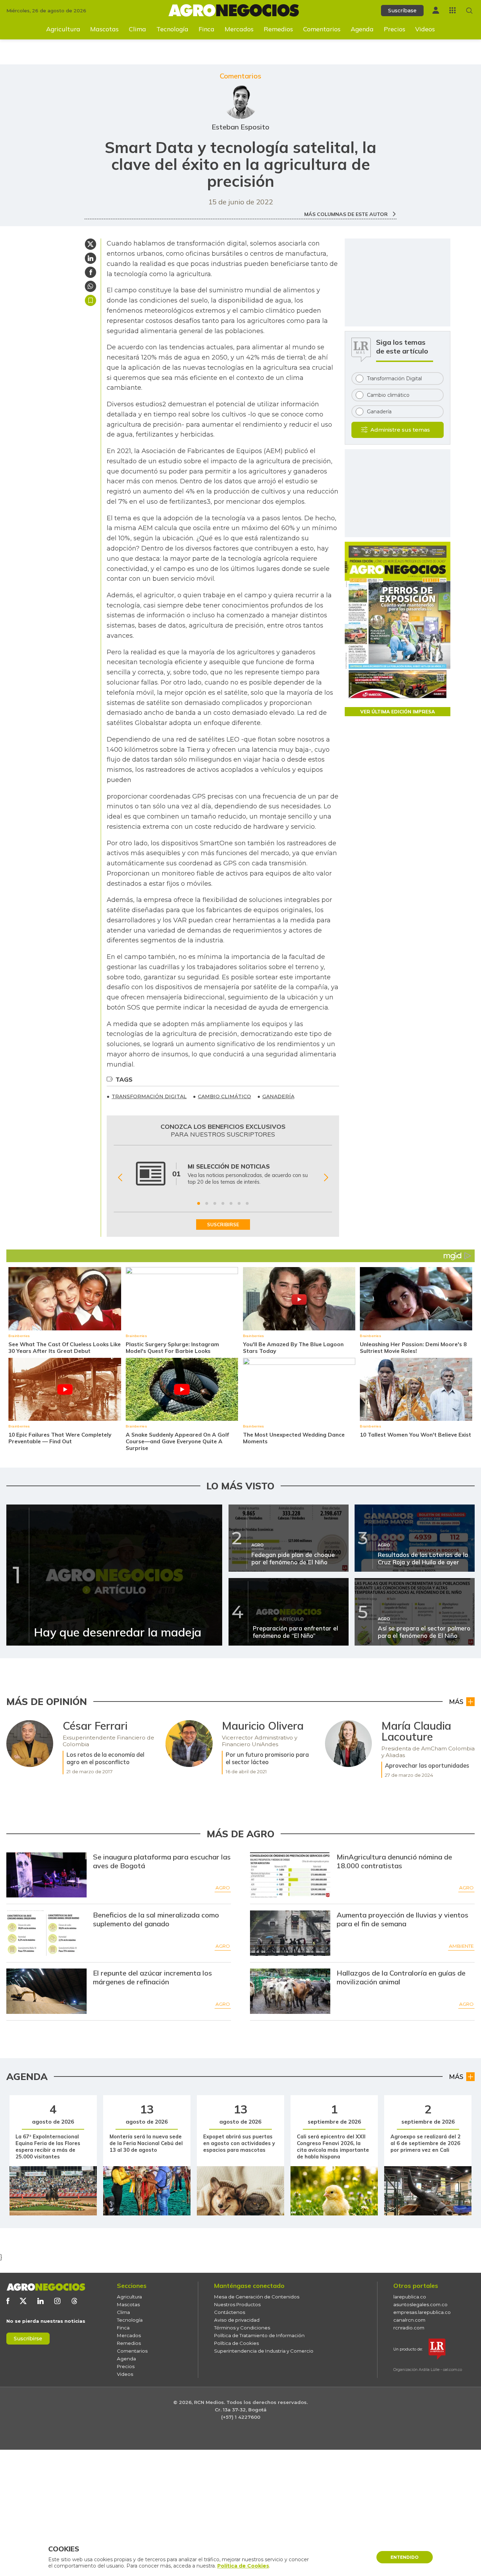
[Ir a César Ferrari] (30, 1744)
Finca (207, 29)
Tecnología (172, 29)
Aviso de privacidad (237, 2320)
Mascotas (104, 29)
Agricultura (63, 29)
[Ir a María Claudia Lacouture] (348, 1744)
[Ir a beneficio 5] (231, 1203)
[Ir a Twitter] (23, 2301)
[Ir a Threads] (74, 2301)
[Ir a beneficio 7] (247, 1203)
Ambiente (461, 1946)
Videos (425, 29)
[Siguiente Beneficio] (326, 1177)
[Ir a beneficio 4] (223, 1203)
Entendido (405, 2557)
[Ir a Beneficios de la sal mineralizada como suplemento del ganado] (47, 1933)
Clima (138, 29)
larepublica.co (410, 2297)
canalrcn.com (409, 2320)
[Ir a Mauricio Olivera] (189, 1744)
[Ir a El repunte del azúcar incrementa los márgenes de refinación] (47, 1991)
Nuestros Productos (237, 2304)
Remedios (278, 29)
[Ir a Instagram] (57, 2301)
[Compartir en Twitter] (90, 244)
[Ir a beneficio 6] (239, 1203)
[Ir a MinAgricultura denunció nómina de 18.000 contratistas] (290, 1875)
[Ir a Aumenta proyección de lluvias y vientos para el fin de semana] (290, 1933)
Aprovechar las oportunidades (427, 1765)
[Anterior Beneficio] (120, 1177)
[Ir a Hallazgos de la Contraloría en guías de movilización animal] (290, 1991)
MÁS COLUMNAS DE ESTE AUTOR (347, 214)
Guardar (90, 300)
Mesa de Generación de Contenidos (257, 2297)
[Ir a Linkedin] (40, 2301)
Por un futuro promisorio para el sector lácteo (267, 1758)
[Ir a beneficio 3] (215, 1203)
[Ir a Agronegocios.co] (46, 2287)
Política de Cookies (236, 2343)
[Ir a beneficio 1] (199, 1203)
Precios (395, 29)
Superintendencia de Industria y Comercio (264, 2351)
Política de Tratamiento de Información (259, 2335)
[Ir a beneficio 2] (207, 1203)
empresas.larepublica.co (422, 2312)
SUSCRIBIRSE (223, 1225)
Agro (223, 1888)
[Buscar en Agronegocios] (469, 11)
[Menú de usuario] (436, 10)
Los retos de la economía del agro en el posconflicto (105, 1758)
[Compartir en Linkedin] (90, 258)
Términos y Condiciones (242, 2328)
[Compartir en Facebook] (90, 272)
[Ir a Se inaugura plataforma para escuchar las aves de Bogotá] (47, 1875)
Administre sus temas (400, 430)
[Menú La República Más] (452, 10)
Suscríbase (402, 11)
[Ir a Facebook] (8, 2301)
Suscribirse (28, 2339)
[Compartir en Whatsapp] (90, 286)
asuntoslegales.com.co (420, 2304)
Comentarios (322, 29)
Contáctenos (230, 2312)
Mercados (239, 29)
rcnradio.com (409, 2328)
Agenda (362, 29)
